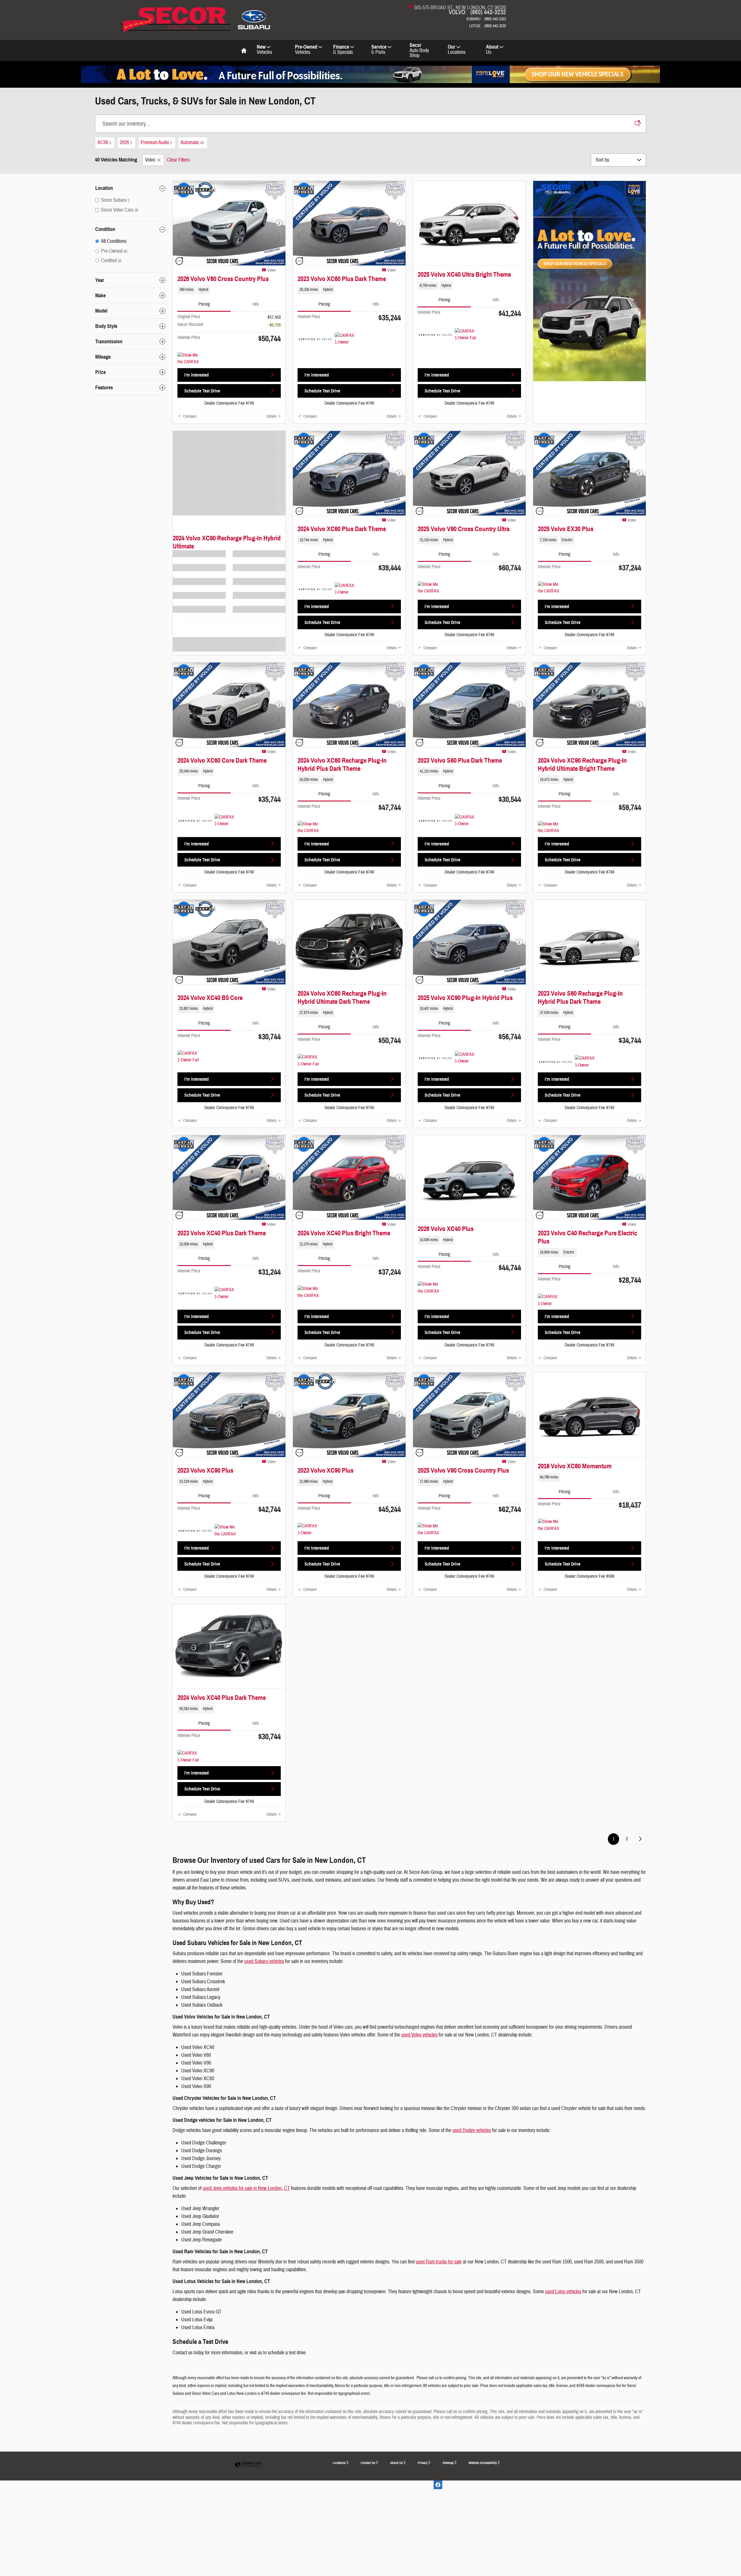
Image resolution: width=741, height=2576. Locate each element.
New (264, 50)
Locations (339, 2463)
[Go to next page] (640, 1839)
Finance (343, 50)
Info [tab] (256, 304)
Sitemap (448, 2463)
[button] (229, 290)
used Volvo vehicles (419, 2035)
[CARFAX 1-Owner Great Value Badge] (345, 339)
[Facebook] (438, 2485)
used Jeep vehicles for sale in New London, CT (246, 2188)
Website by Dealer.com (248, 2465)
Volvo (150, 160)
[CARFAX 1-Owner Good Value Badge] (466, 821)
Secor (419, 50)
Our (457, 50)
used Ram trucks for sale (439, 2262)
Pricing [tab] (204, 304)
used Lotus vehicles (563, 2292)
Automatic (192, 143)
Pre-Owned (306, 50)
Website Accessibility (483, 2463)
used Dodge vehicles (472, 2130)
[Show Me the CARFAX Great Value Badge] (188, 359)
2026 (126, 143)
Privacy (423, 2463)
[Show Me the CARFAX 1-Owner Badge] (429, 588)
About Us (396, 2463)
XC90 (104, 143)
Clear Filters (178, 160)
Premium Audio (156, 143)
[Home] (254, 16)
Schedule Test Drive (202, 391)
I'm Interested (197, 375)
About (492, 50)
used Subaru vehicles (264, 1961)
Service (379, 50)
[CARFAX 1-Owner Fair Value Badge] (466, 335)
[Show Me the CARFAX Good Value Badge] (225, 1531)
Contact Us (368, 2463)
